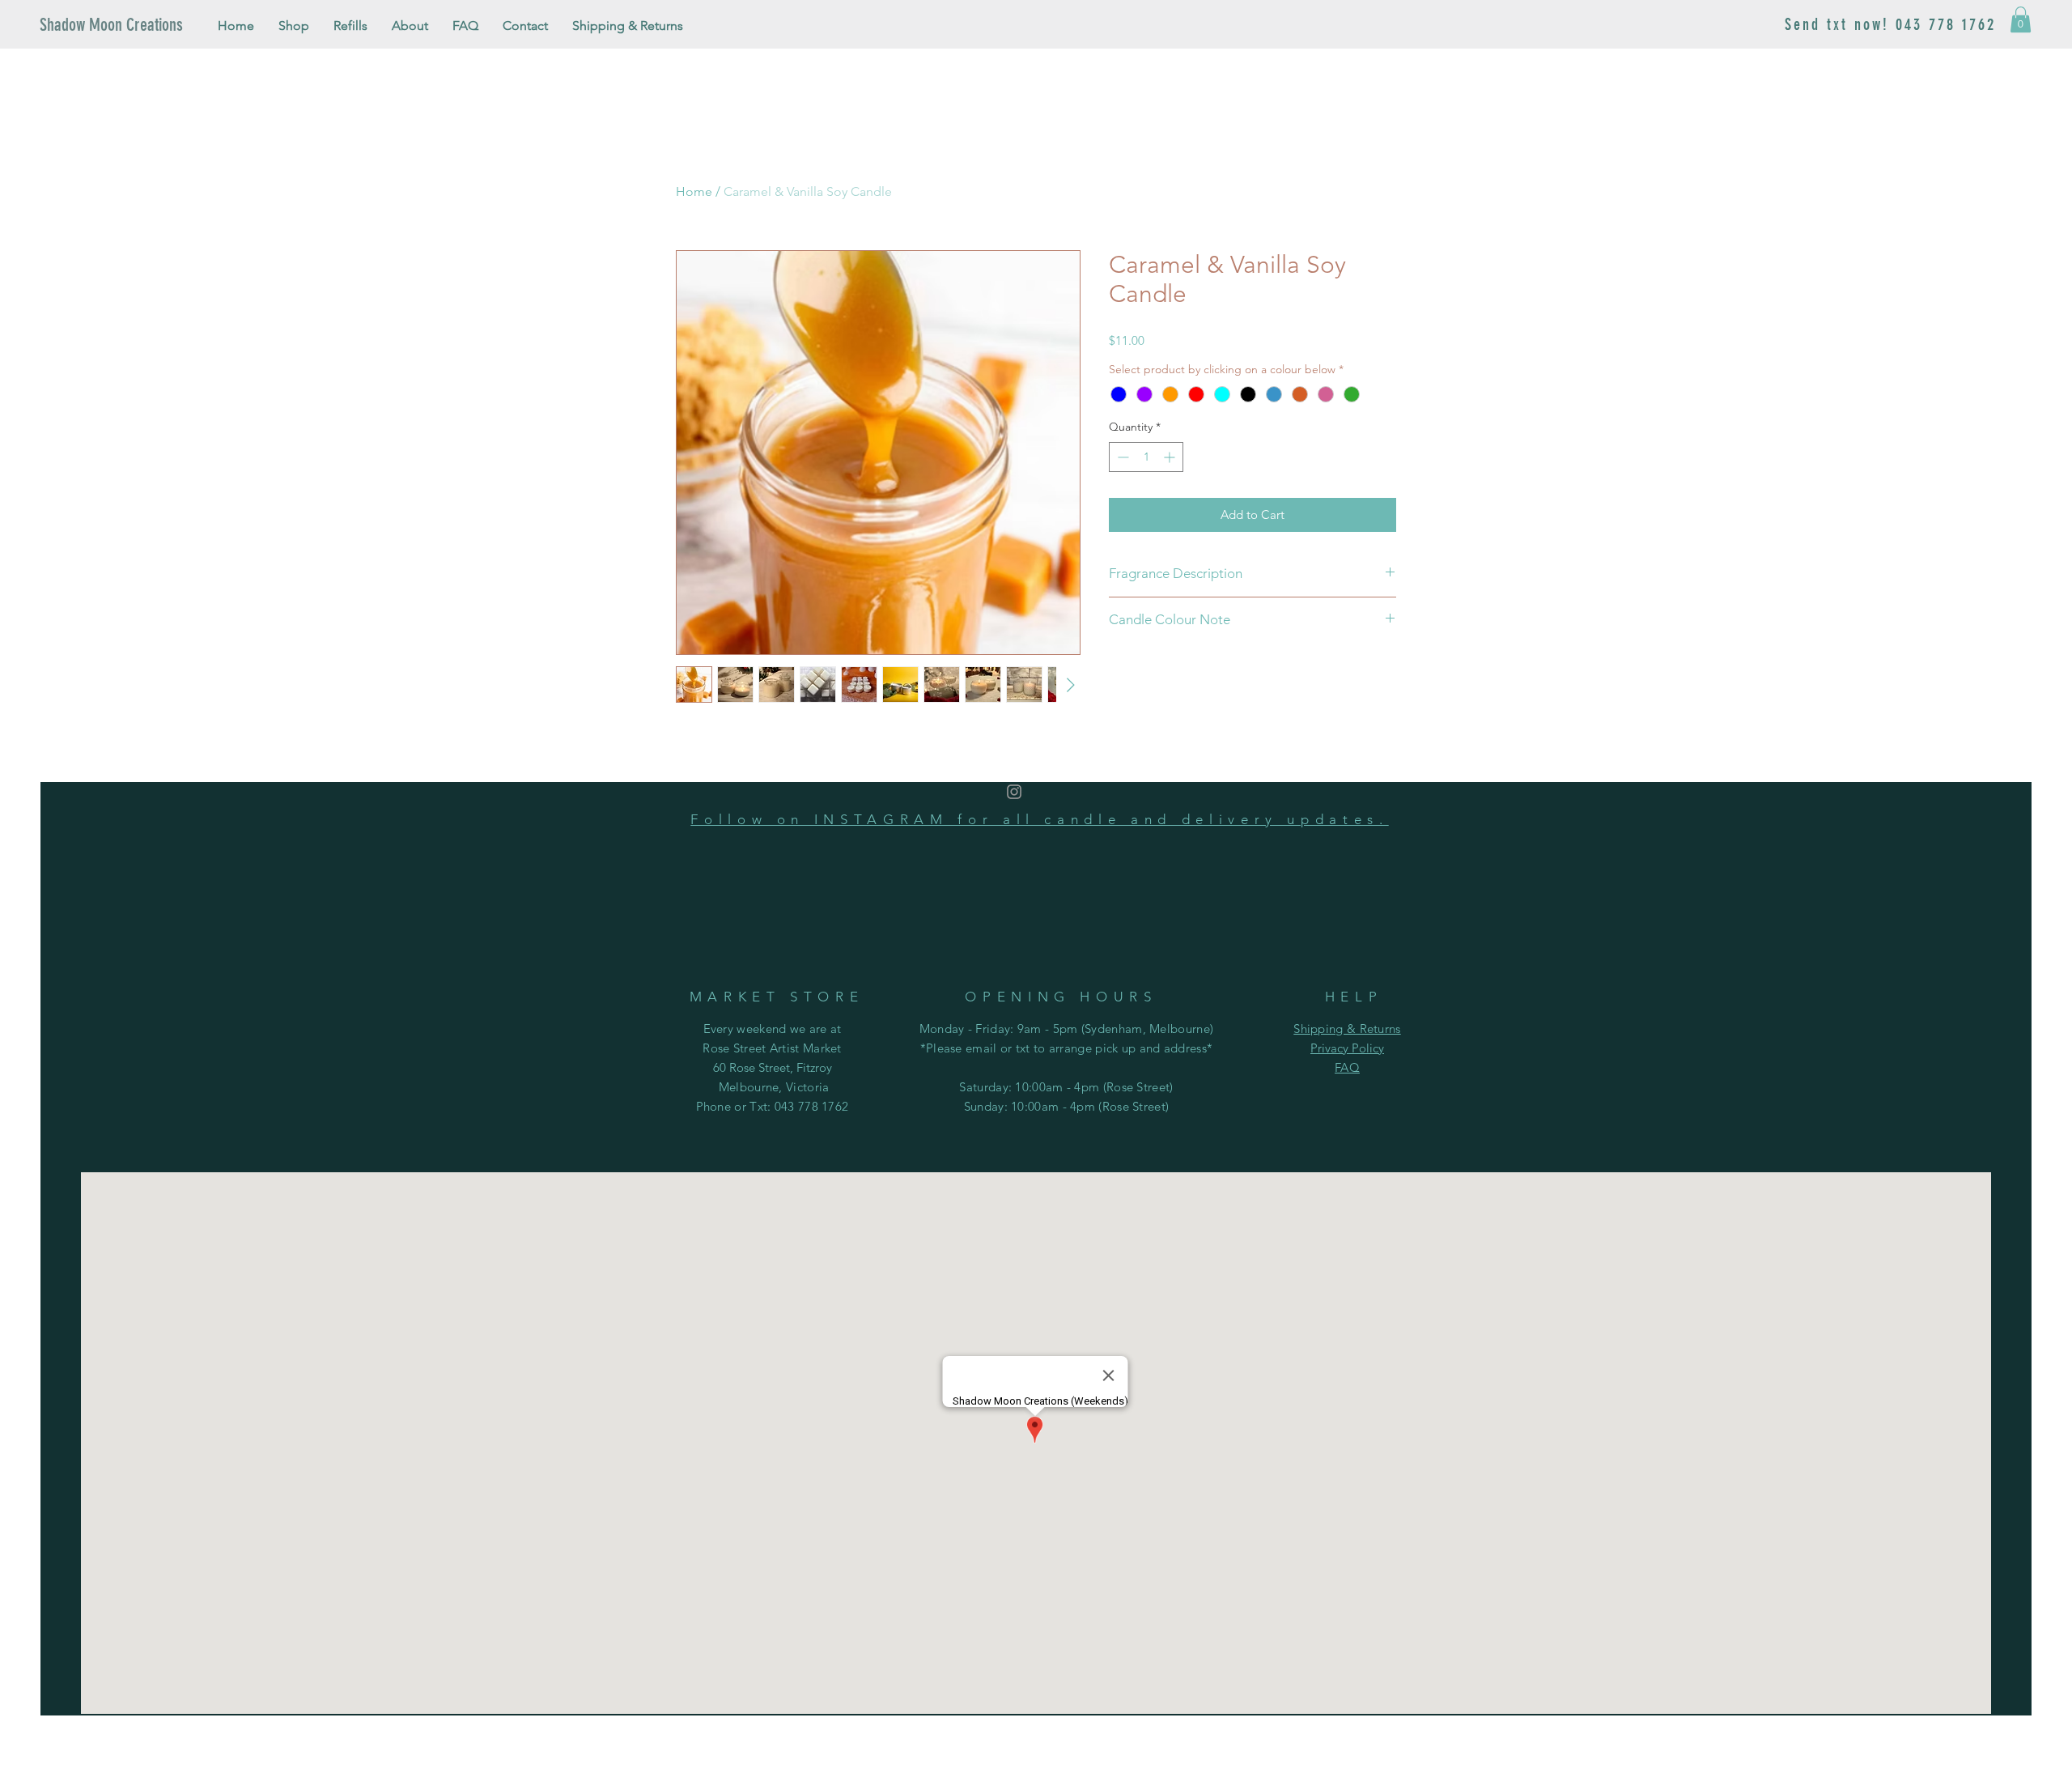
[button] (2021, 19)
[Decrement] (1121, 457)
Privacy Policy (1347, 1048)
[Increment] (1171, 457)
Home (694, 191)
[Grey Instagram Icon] (1014, 792)
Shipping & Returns (1347, 1029)
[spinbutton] (1146, 457)
